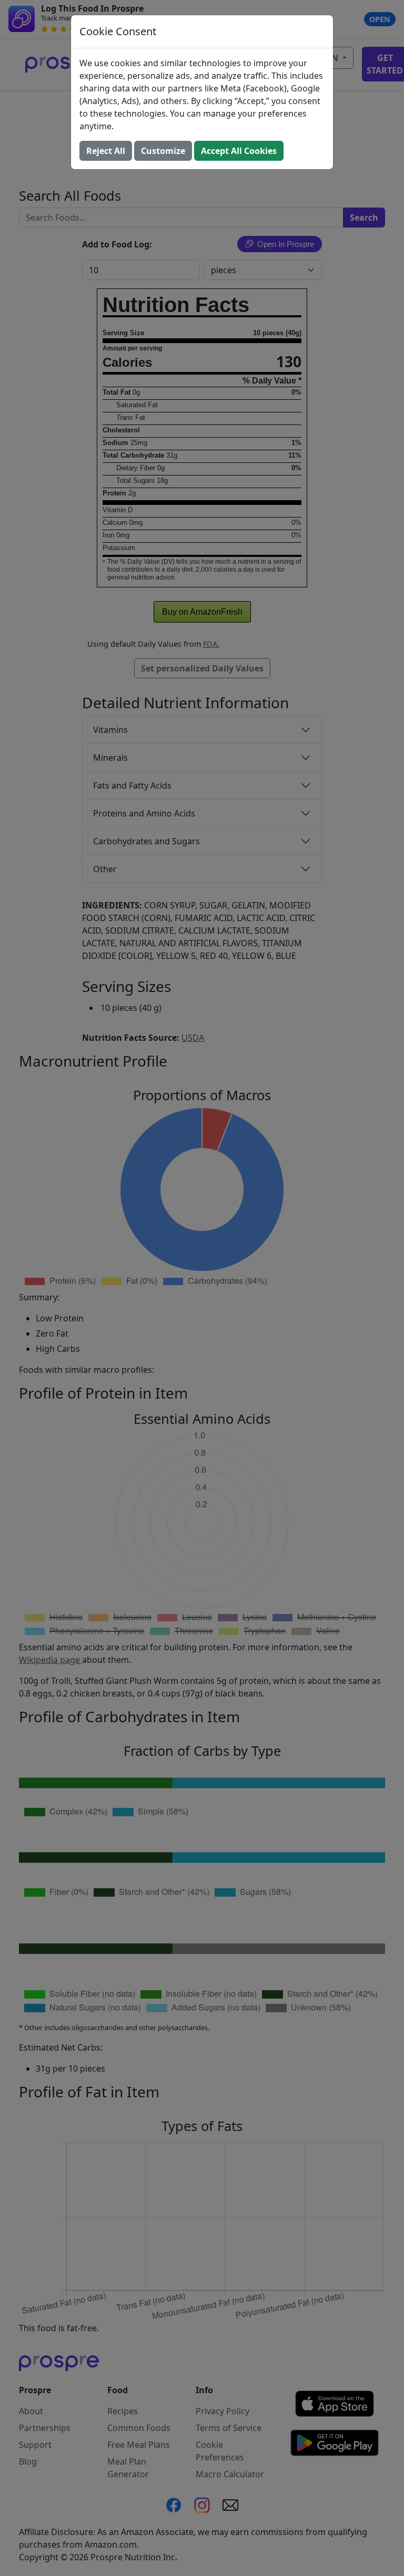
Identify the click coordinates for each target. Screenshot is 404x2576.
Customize (163, 151)
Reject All (106, 151)
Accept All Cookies (239, 151)
